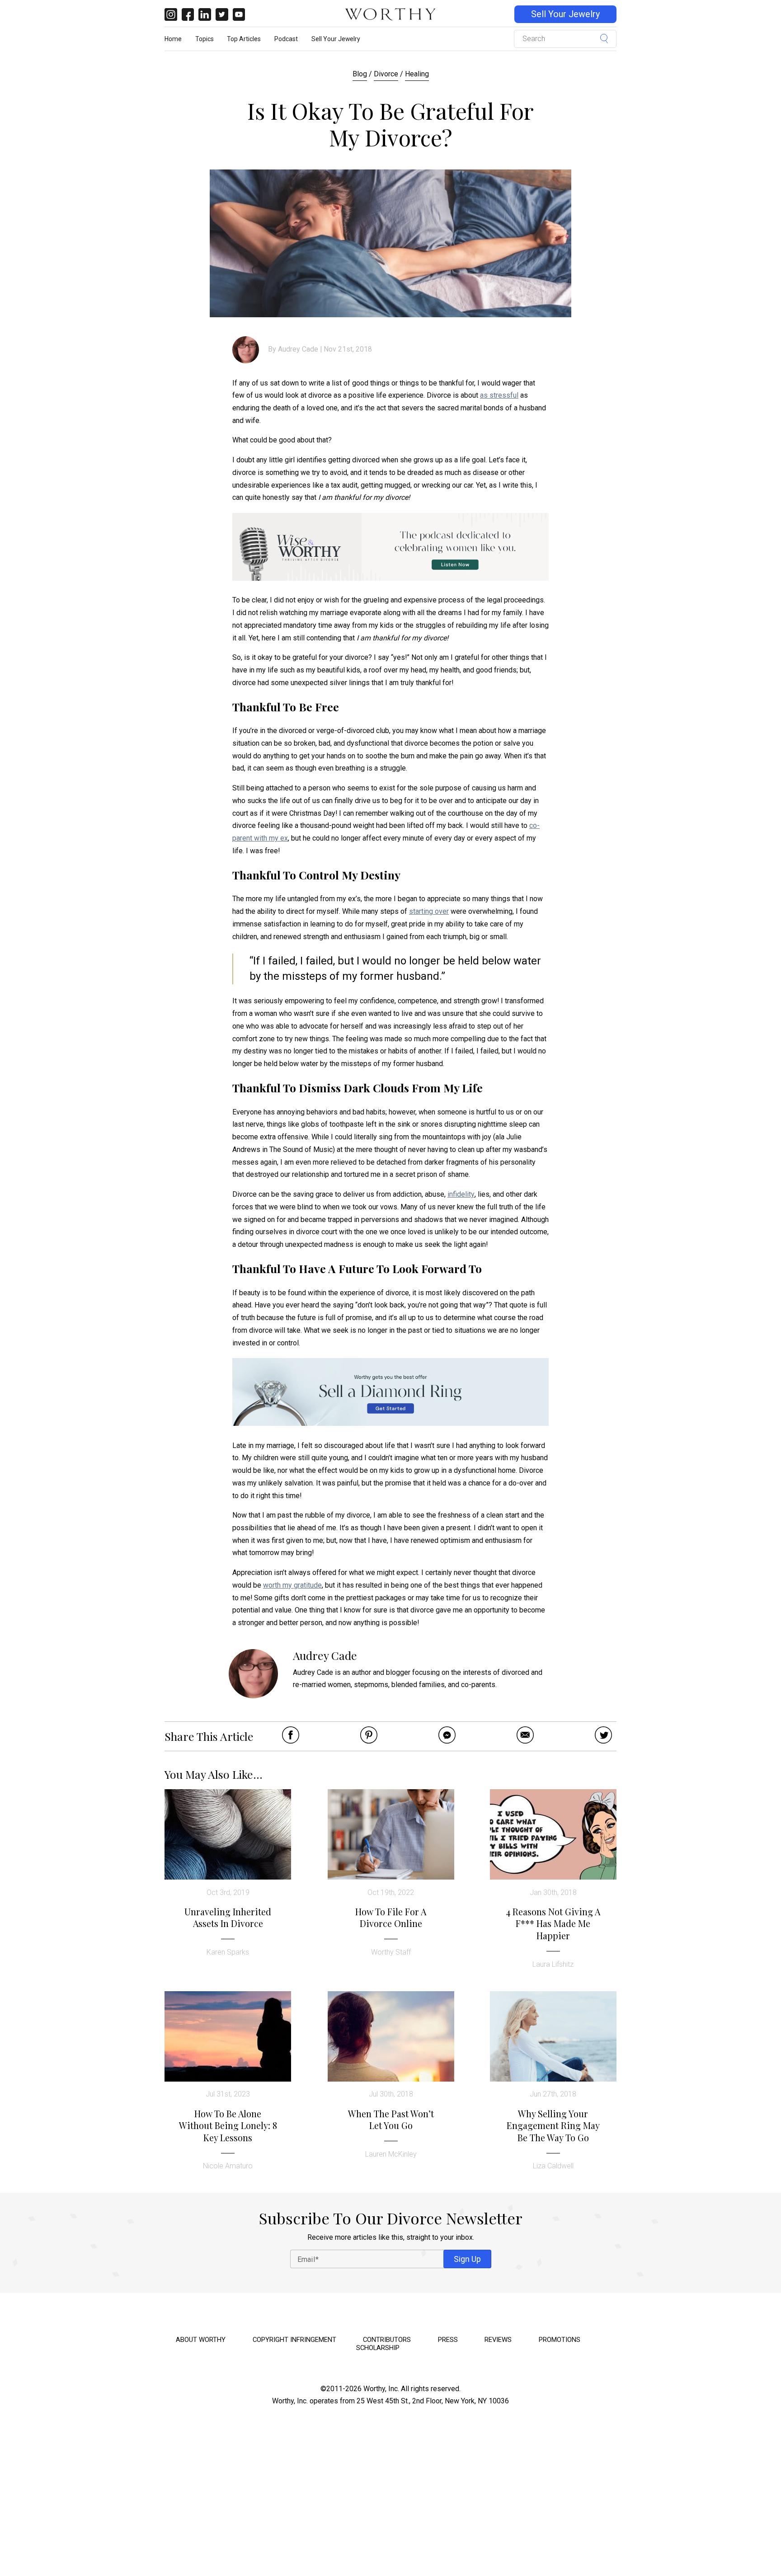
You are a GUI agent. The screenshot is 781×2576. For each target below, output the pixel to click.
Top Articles (244, 39)
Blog (360, 74)
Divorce (386, 74)
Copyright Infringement (294, 2340)
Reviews (498, 2340)
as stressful (499, 395)
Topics (205, 39)
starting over (429, 911)
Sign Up (467, 2259)
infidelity (461, 1194)
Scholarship (378, 2348)
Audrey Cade (298, 349)
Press (448, 2340)
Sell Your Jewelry (565, 14)
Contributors (387, 2340)
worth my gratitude (292, 1585)
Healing (417, 74)
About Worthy (201, 2340)
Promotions (560, 2340)
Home (173, 39)
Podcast (286, 39)
